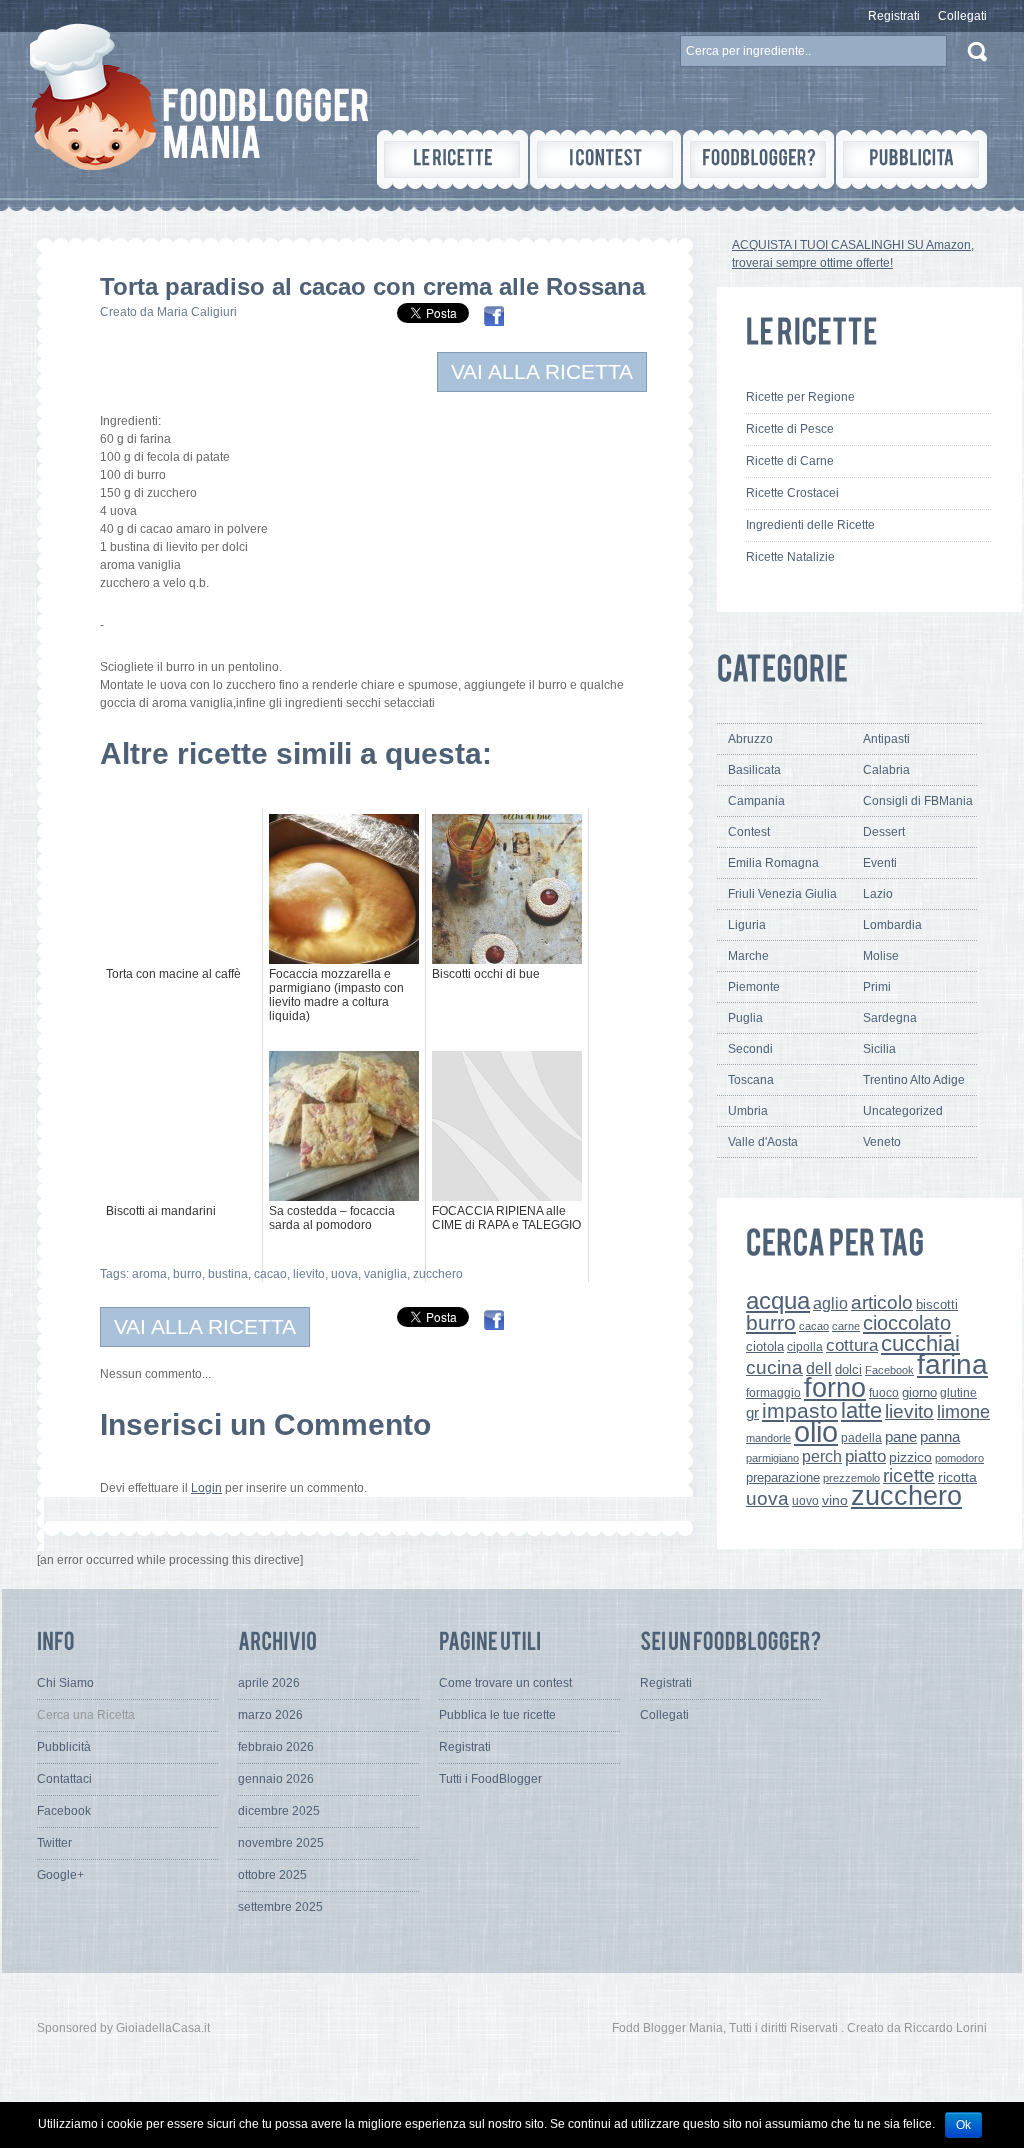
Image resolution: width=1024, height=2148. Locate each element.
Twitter (54, 1843)
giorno (919, 1392)
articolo (882, 1302)
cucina (774, 1367)
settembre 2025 (280, 1907)
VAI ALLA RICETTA (542, 371)
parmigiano (772, 1458)
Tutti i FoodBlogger (490, 1779)
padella (861, 1438)
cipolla (805, 1347)
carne (846, 1326)
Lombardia (892, 925)
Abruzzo (750, 739)
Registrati (894, 16)
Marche (748, 956)
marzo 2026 (270, 1715)
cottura (852, 1345)
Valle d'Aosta (763, 1142)
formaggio (773, 1393)
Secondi (750, 1049)
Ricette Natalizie (790, 557)
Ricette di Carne (790, 461)
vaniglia (385, 1274)
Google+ (60, 1875)
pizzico (910, 1457)
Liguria (747, 925)
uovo (805, 1501)
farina (952, 1364)
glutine (958, 1393)
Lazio (878, 894)
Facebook (889, 1370)
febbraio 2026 (276, 1747)
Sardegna (890, 1018)
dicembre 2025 (279, 1811)
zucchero (438, 1274)
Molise (881, 956)
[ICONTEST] (605, 159)
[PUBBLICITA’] (911, 159)
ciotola (765, 1347)
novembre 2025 (281, 1843)
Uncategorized (903, 1111)
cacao (270, 1274)
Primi (877, 987)
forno (835, 1388)
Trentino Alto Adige (914, 1080)
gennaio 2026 (276, 1779)
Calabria (886, 770)
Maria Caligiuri (197, 312)
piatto (865, 1456)
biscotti (937, 1304)
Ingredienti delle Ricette (810, 525)
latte (861, 1410)
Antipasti (886, 739)
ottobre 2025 (272, 1875)
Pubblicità (64, 1747)
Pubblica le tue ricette (497, 1715)
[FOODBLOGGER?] (758, 159)
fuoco (884, 1393)
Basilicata (754, 770)
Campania (756, 801)
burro (187, 1274)
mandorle (768, 1438)
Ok (963, 2125)
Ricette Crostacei (792, 493)
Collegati (962, 16)
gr (752, 1412)
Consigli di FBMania (918, 801)
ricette (909, 1475)
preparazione (783, 1478)
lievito (309, 1274)
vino (835, 1500)
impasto (800, 1410)
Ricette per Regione (800, 397)
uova (344, 1274)
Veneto (882, 1142)
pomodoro (959, 1458)
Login (206, 1488)
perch (822, 1456)
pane (901, 1436)
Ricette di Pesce (790, 429)
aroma (149, 1274)
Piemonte (754, 987)
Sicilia (879, 1049)
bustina (228, 1274)
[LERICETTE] (452, 159)
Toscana (751, 1080)
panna (940, 1436)
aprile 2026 (269, 1683)
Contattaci (64, 1779)
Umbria (748, 1111)
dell (819, 1368)
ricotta (957, 1477)
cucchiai (920, 1343)
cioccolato (907, 1323)
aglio (830, 1303)
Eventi (880, 863)
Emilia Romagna (773, 863)
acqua (778, 1300)
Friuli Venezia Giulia (782, 894)
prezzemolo (851, 1478)
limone (963, 1412)
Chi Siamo (65, 1683)
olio (816, 1431)
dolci (848, 1369)
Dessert (884, 832)
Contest (749, 832)
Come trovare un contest (505, 1683)
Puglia (745, 1018)
